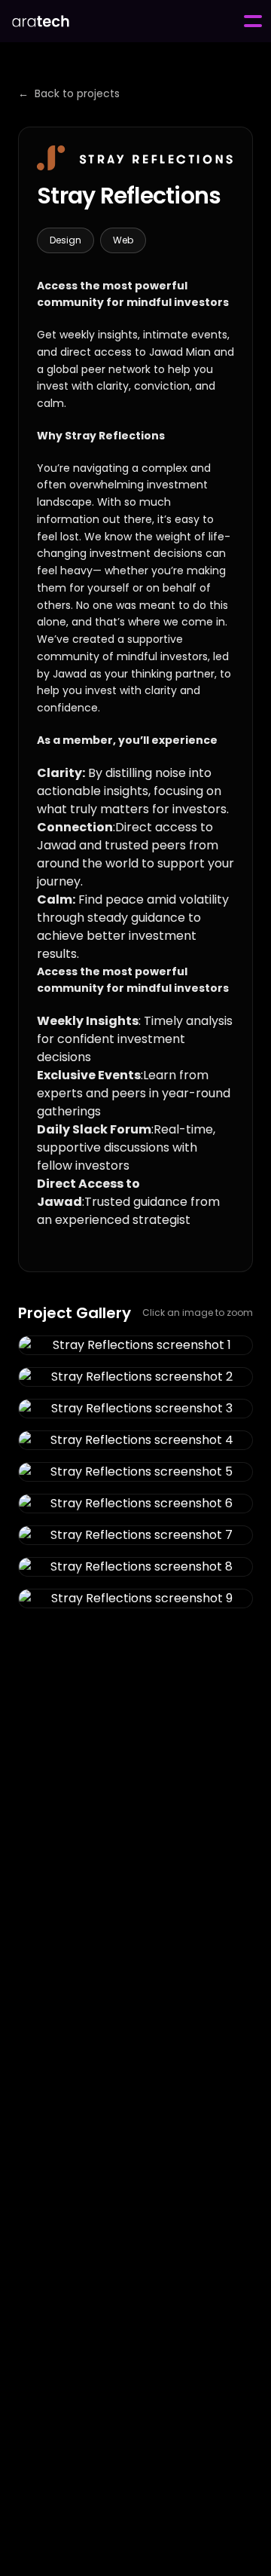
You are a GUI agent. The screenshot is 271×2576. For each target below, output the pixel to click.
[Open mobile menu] (253, 21)
